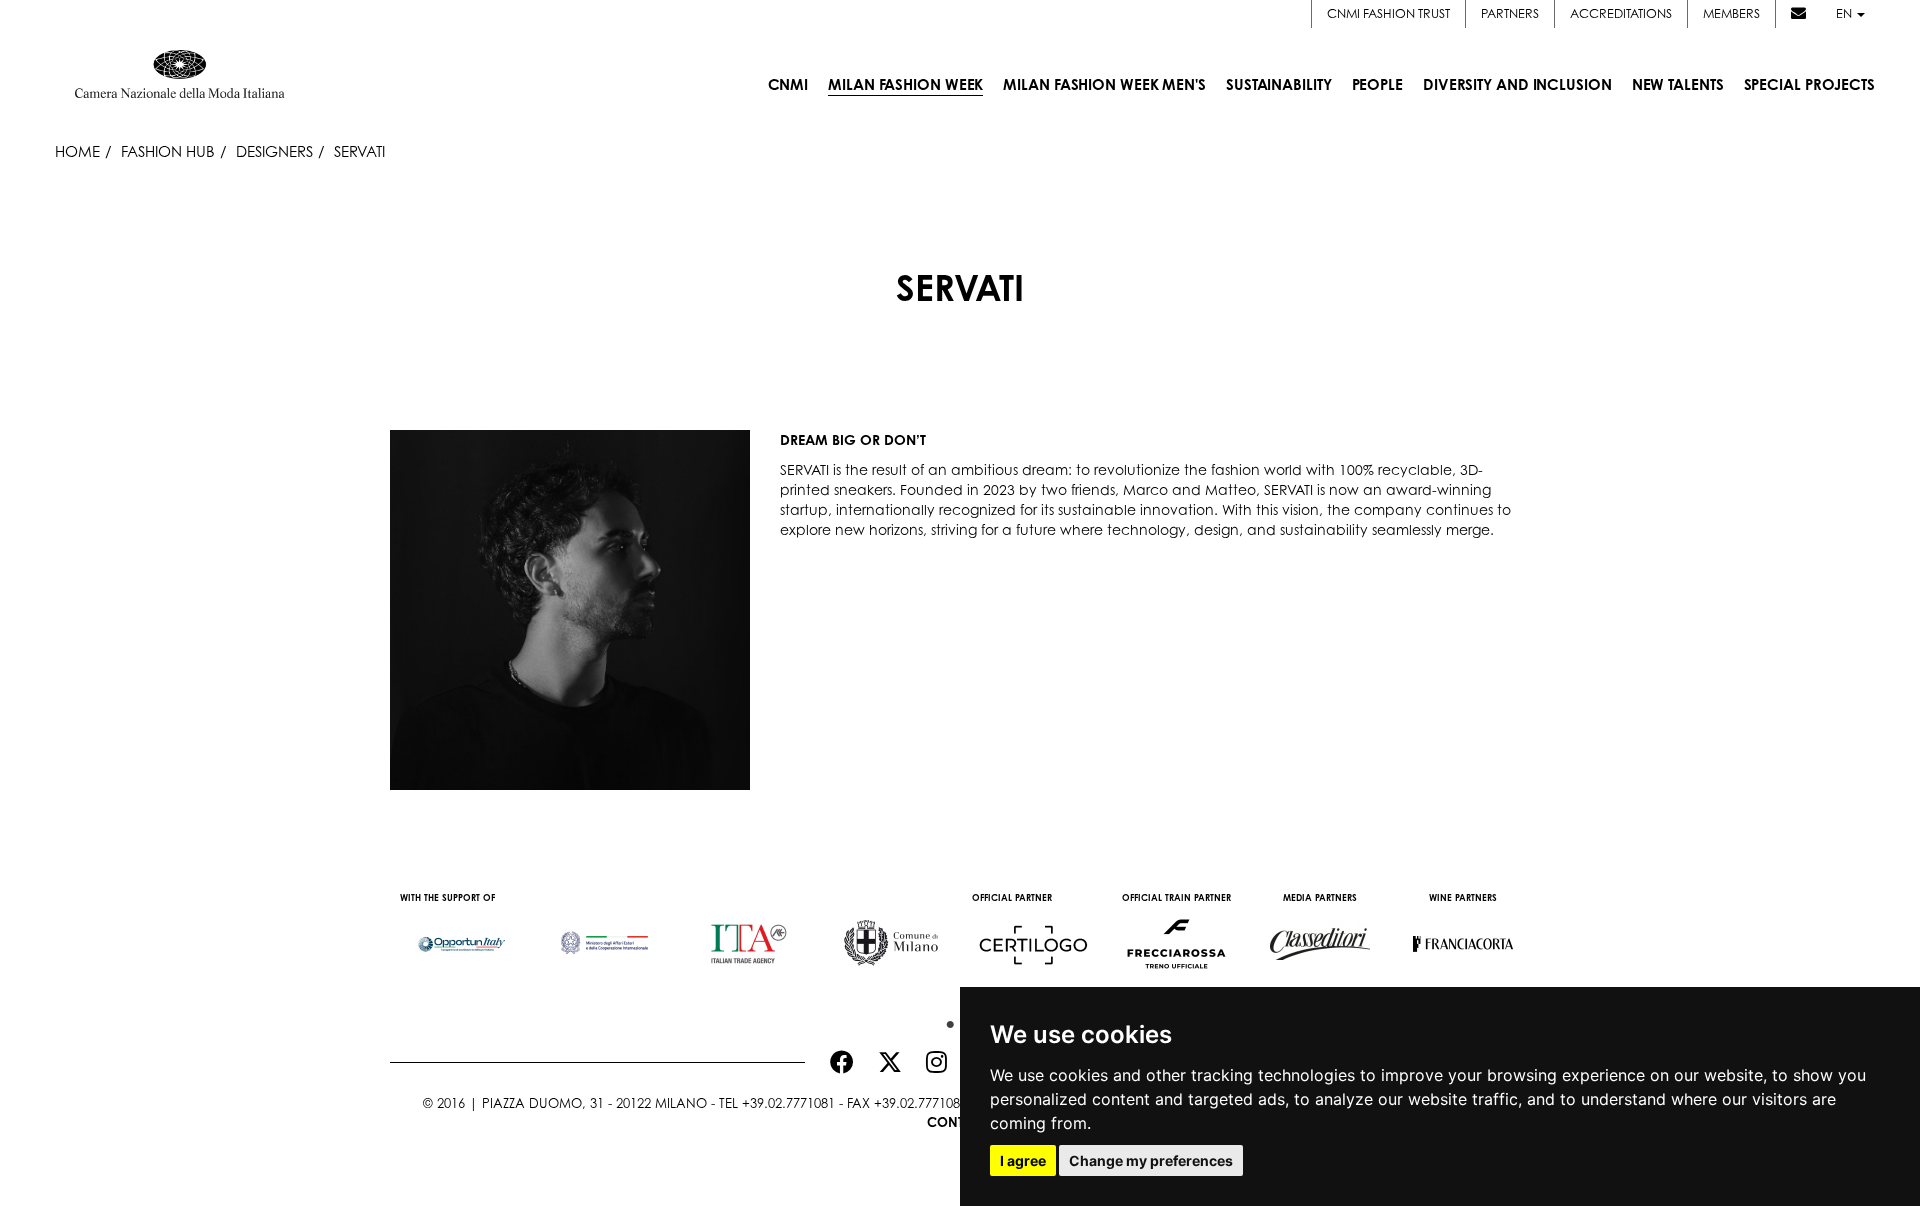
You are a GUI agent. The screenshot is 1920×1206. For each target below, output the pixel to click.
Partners (1510, 13)
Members (1731, 13)
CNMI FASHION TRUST (1388, 13)
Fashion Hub (168, 151)
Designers (274, 151)
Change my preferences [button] (1151, 1160)
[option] (461, 934)
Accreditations (1621, 13)
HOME (77, 151)
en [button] (1845, 13)
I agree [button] (1023, 1160)
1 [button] (945, 1020)
